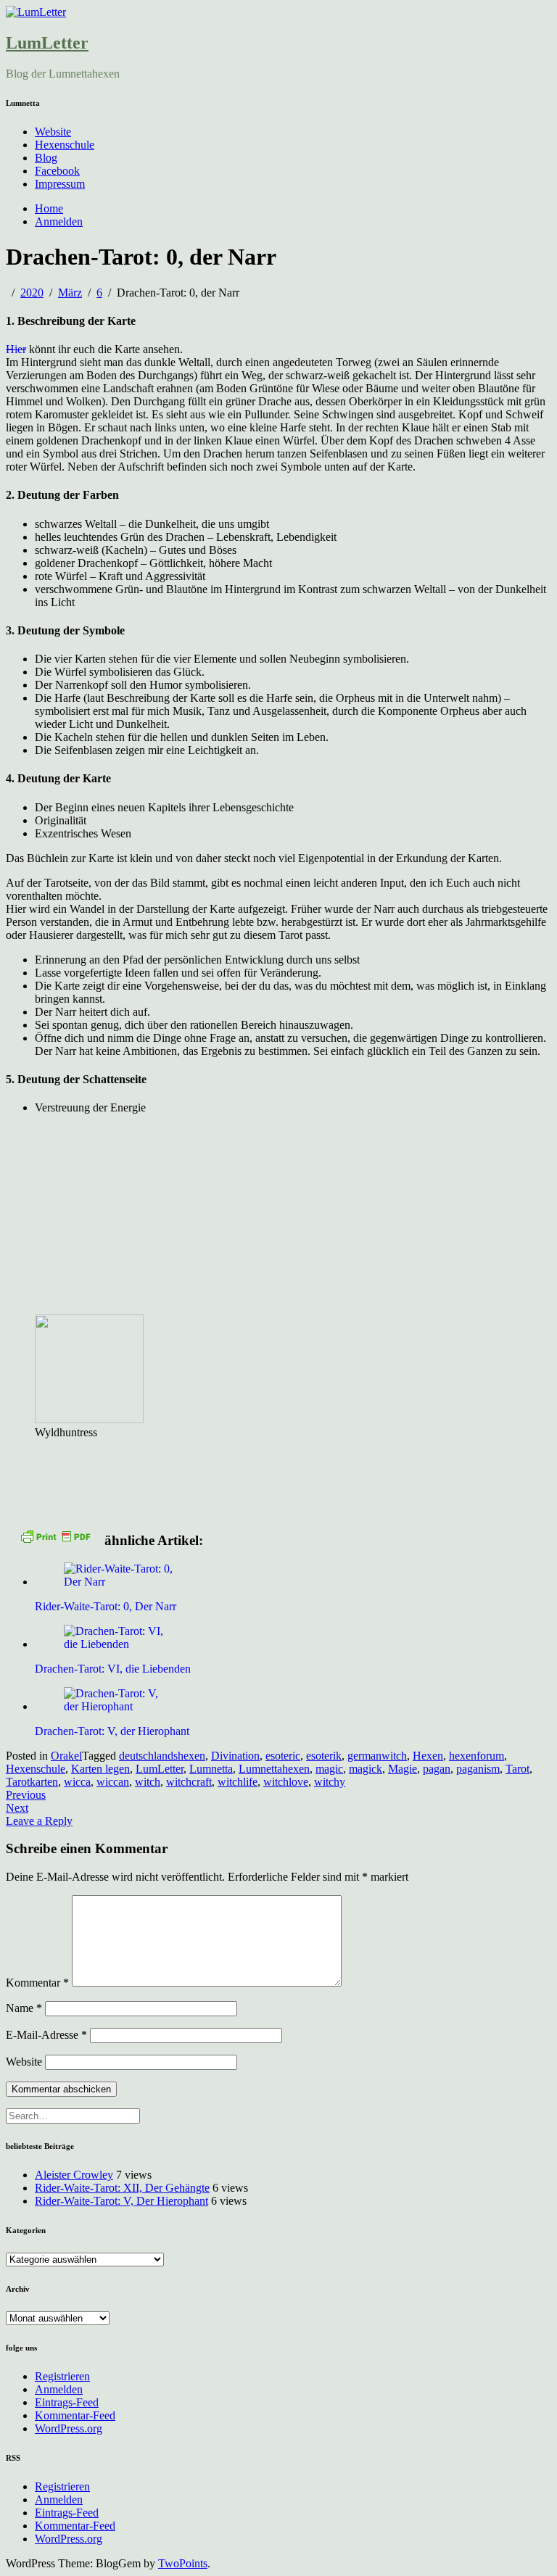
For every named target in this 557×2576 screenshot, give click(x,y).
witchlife (238, 1782)
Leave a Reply (39, 1821)
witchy (330, 1782)
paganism (478, 1769)
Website (53, 132)
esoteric (283, 1756)
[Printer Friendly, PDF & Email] (55, 1536)
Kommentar (37, 1983)
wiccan (113, 1782)
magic (329, 1769)
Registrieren (62, 2376)
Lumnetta (211, 1769)
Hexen (428, 1756)
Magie (403, 1769)
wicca (77, 1782)
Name (24, 2008)
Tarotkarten (32, 1782)
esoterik (324, 1756)
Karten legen (100, 1769)
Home (49, 208)
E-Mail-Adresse (46, 2035)
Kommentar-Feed (75, 2415)
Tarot (517, 1769)
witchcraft (189, 1782)
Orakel (66, 1756)
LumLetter (47, 43)
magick (366, 1769)
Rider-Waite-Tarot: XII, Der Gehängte (122, 2188)
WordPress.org (69, 2428)
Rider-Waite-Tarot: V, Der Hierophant (121, 2201)
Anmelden (59, 221)
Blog (46, 158)
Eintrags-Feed (67, 2402)
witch (148, 1782)
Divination (235, 1756)
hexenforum (476, 1756)
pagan (437, 1769)
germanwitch (377, 1756)
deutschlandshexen (162, 1756)
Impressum (60, 184)
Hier (16, 349)
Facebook (57, 171)
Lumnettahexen (274, 1769)
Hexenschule (65, 145)
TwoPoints (183, 2563)
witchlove (286, 1782)
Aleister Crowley (74, 2175)
